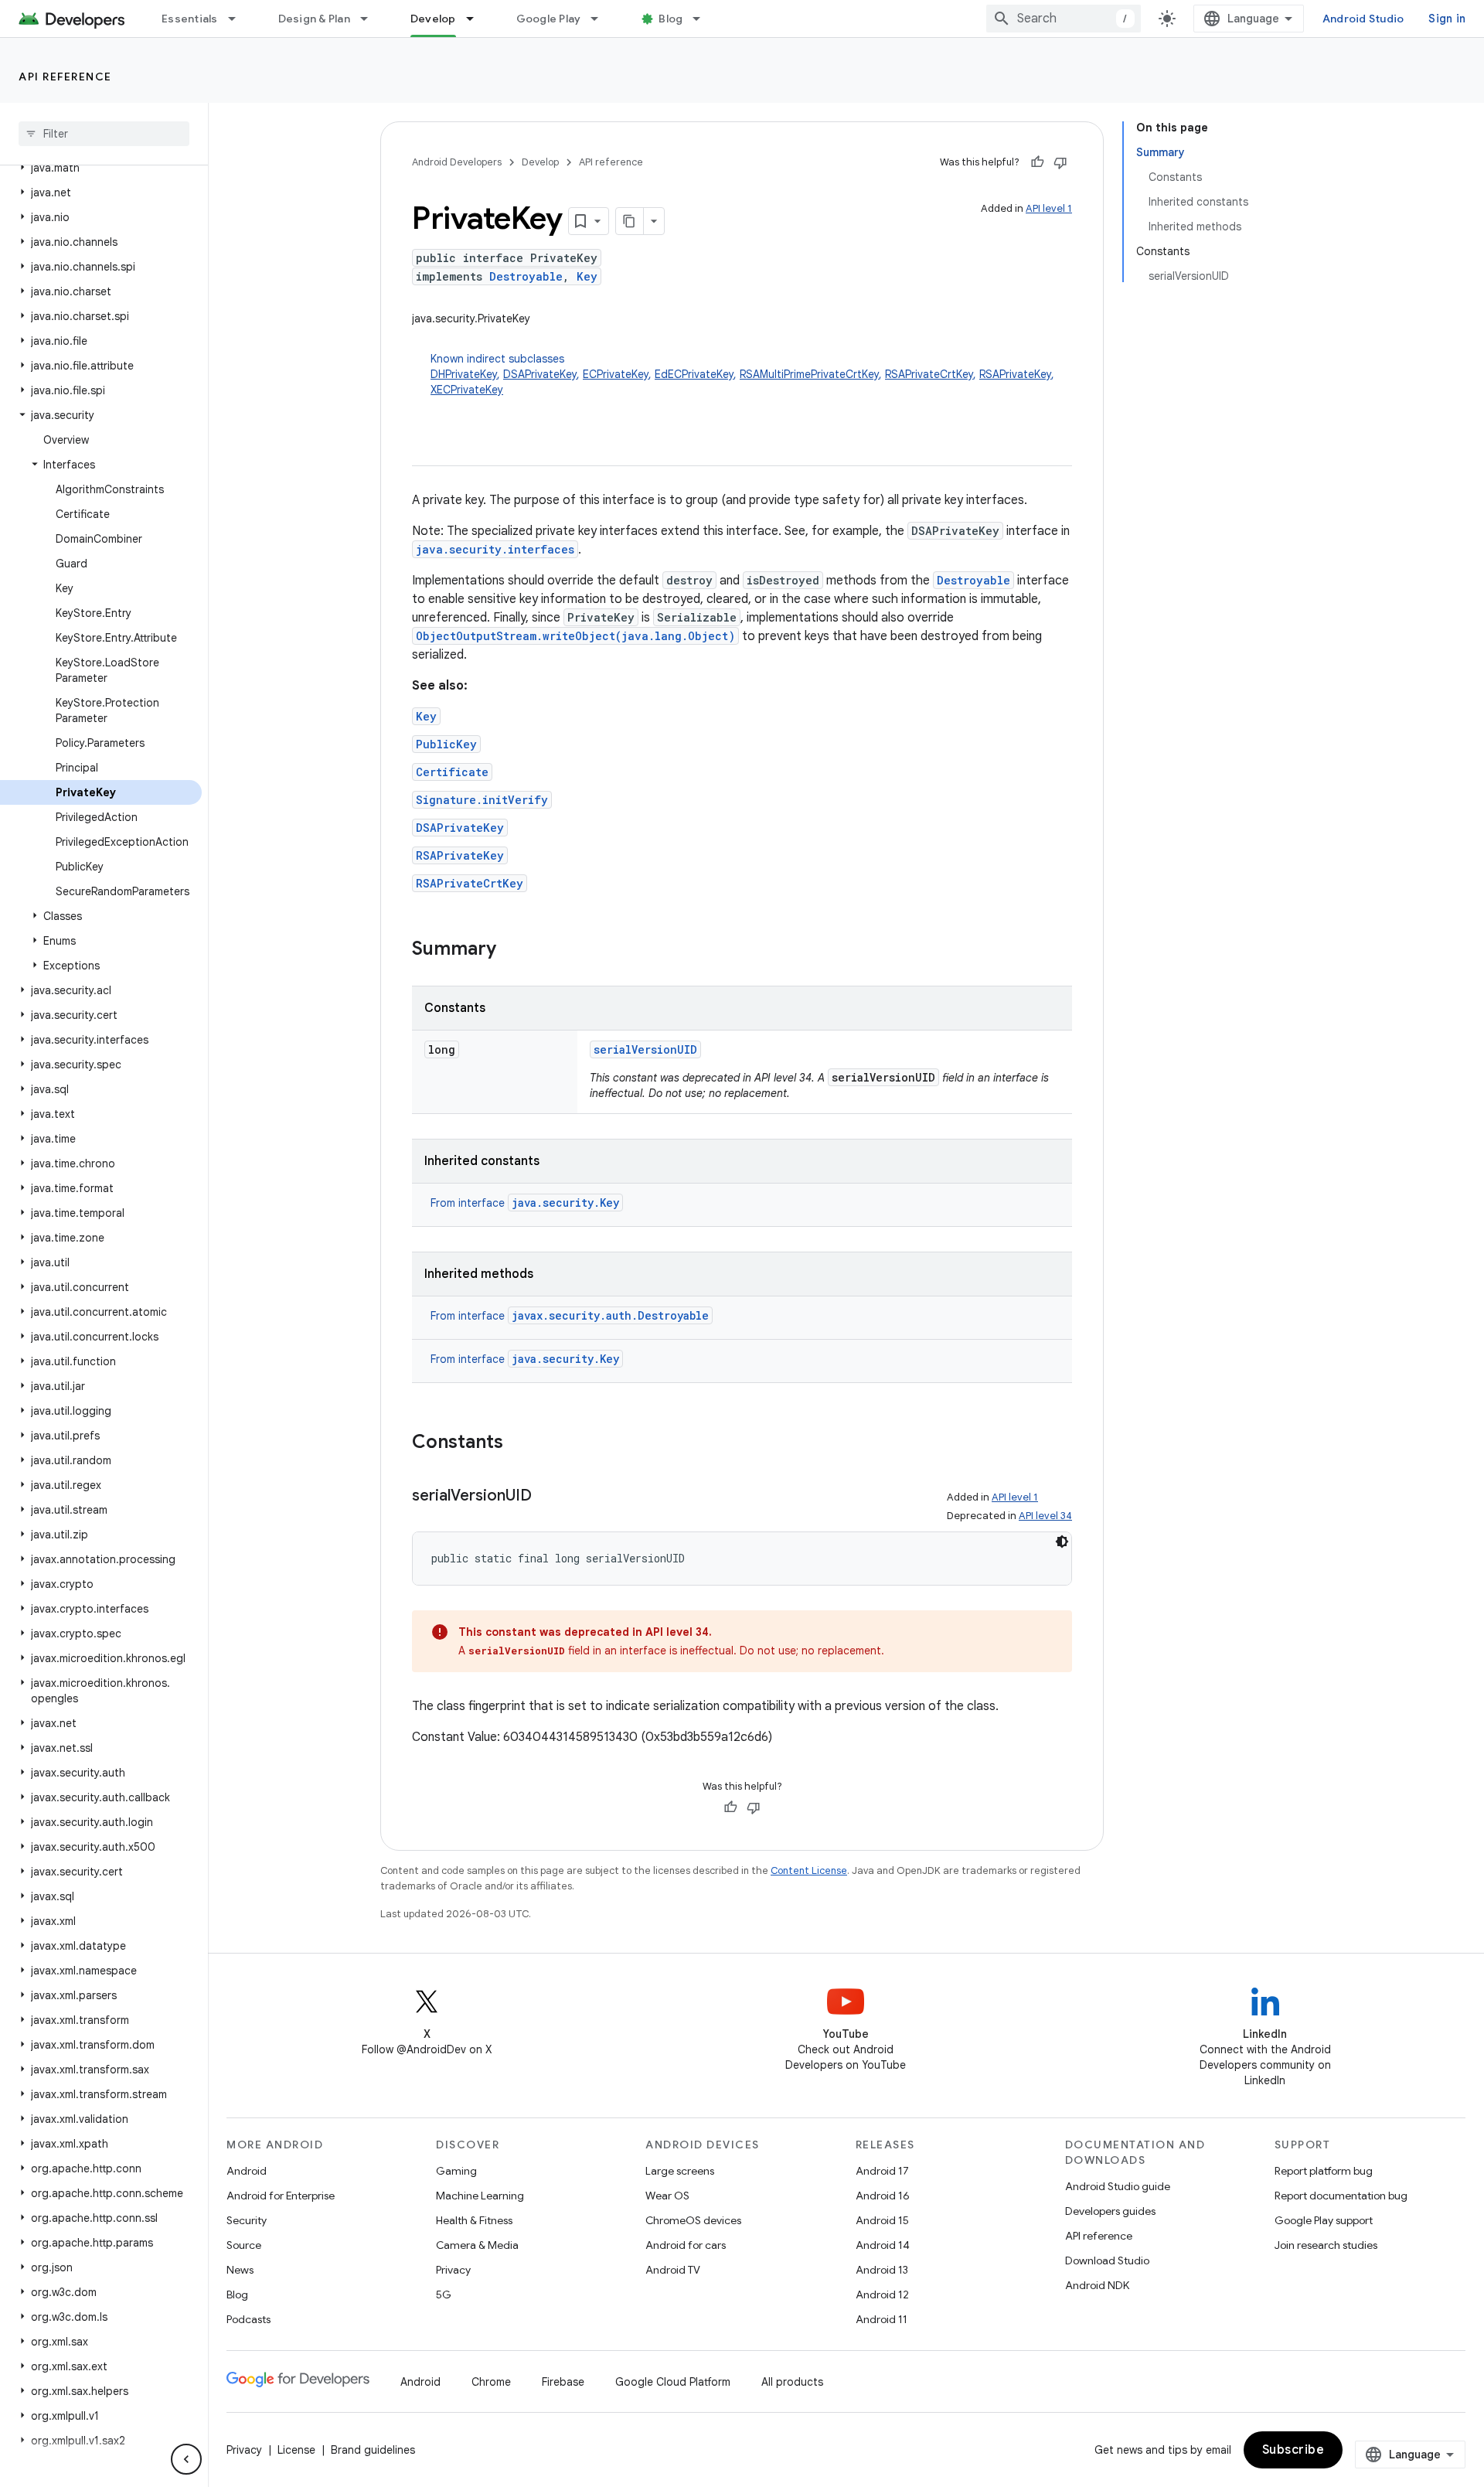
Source (244, 2245)
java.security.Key (565, 1203)
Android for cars (686, 2245)
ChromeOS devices (693, 2220)
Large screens (680, 2171)
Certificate (452, 772)
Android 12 (882, 2295)
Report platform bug (1324, 2171)
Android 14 (883, 2245)
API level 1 (1049, 208)
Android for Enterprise (281, 2196)
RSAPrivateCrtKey (929, 374)
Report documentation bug (1341, 2196)
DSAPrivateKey (540, 374)
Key (587, 276)
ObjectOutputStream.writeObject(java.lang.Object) (575, 636)
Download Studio (1107, 2260)
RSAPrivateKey (1015, 374)
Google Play (549, 19)
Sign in (1447, 19)
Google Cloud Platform (673, 2382)
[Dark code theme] (1062, 1542)
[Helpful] (1037, 162)
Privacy (453, 2270)
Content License (809, 1870)
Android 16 (883, 2196)
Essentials (190, 19)
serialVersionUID (645, 1049)
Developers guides (1110, 2211)
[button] (101, 168)
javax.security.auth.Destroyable (610, 1315)
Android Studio (1363, 19)
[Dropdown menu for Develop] (477, 19)
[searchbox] (104, 134)
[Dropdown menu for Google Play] (601, 19)
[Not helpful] (1060, 162)
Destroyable (526, 276)
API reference (65, 77)
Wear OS (667, 2196)
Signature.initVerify (482, 800)
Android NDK (1097, 2285)
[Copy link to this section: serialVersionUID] (547, 1497)
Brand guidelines (373, 2450)
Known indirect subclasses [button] (742, 374)
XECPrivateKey (467, 390)
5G (444, 2295)
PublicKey (446, 744)
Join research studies (1326, 2245)
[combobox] (1064, 19)
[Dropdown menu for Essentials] (239, 19)
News (240, 2270)
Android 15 (882, 2220)
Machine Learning (480, 2196)
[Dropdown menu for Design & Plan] (371, 19)
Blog (671, 19)
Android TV (673, 2270)
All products (792, 2382)
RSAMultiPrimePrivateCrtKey (809, 374)
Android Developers (457, 162)
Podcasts (248, 2319)
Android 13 (882, 2270)
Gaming (456, 2171)
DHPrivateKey (464, 374)
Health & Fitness (474, 2220)
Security (247, 2220)
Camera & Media (477, 2245)
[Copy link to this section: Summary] (512, 950)
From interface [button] (525, 1203)
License (296, 2450)
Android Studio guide (1118, 2186)
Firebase (563, 2382)
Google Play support (1324, 2220)
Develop (433, 19)
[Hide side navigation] (186, 2459)
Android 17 (882, 2171)
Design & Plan (314, 19)
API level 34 (1045, 1516)
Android (247, 2171)
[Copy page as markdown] (630, 221)
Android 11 (882, 2319)
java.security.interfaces (495, 549)
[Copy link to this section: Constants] (519, 1443)
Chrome (491, 2382)
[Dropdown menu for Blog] (703, 19)
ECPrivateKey (616, 374)
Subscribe (1293, 2450)
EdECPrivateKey (694, 374)
